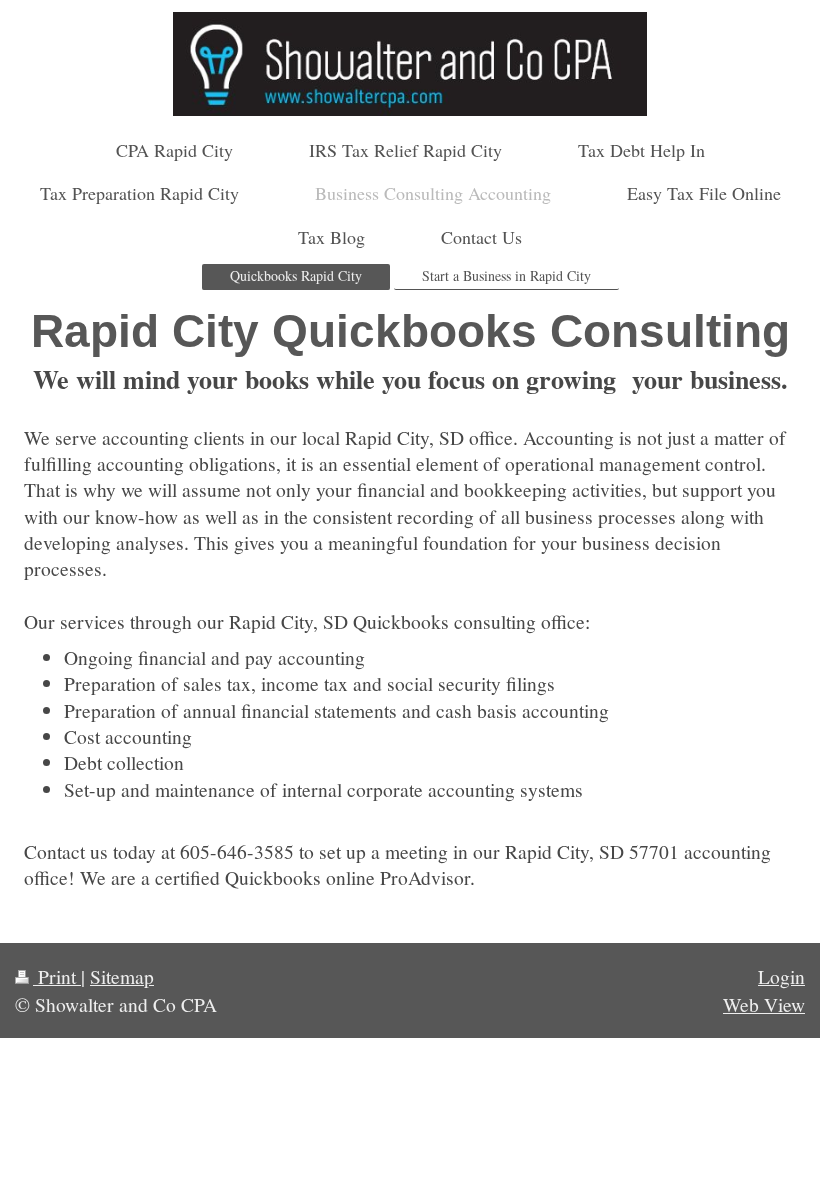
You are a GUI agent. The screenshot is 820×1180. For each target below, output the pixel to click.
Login (781, 976)
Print (57, 976)
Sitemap (122, 976)
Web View (764, 1004)
